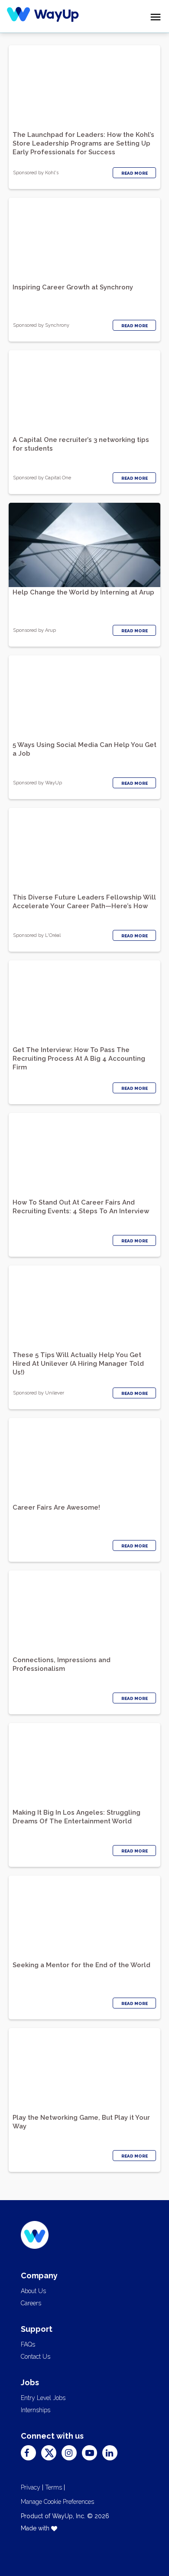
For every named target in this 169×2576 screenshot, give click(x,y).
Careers (31, 2303)
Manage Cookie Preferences (57, 2502)
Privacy (31, 2487)
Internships (36, 2410)
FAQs (28, 2344)
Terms (54, 2487)
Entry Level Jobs (43, 2398)
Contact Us (36, 2357)
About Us (33, 2291)
